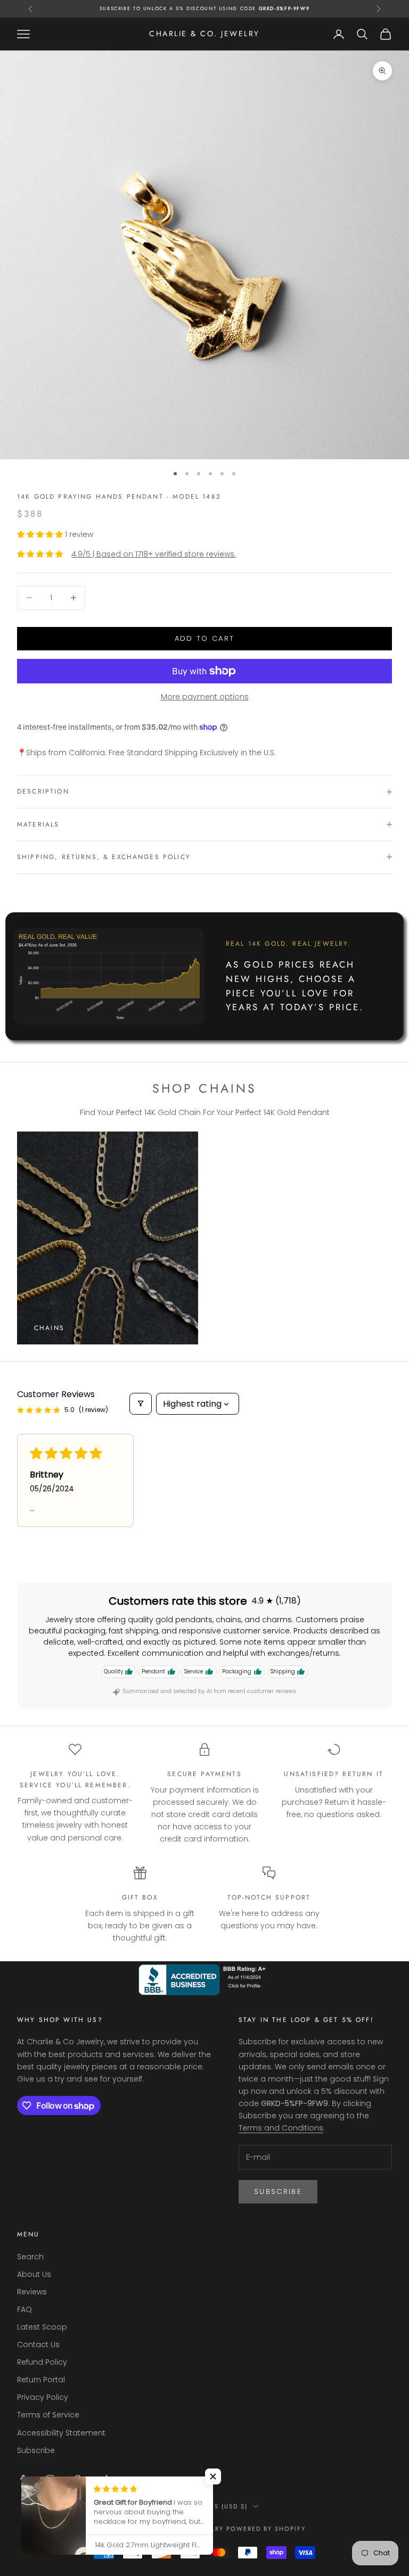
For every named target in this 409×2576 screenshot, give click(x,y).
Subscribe (278, 2191)
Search (30, 2257)
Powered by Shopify (266, 2529)
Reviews (32, 2292)
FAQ (24, 2309)
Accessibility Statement (61, 2433)
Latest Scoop (42, 2327)
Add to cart (205, 638)
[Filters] (141, 1404)
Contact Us (38, 2344)
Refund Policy (42, 2362)
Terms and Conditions (281, 2128)
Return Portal (41, 2380)
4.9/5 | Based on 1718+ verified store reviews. (154, 554)
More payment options (205, 697)
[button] (41, 534)
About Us (34, 2274)
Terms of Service (48, 2415)
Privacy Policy (43, 2397)
